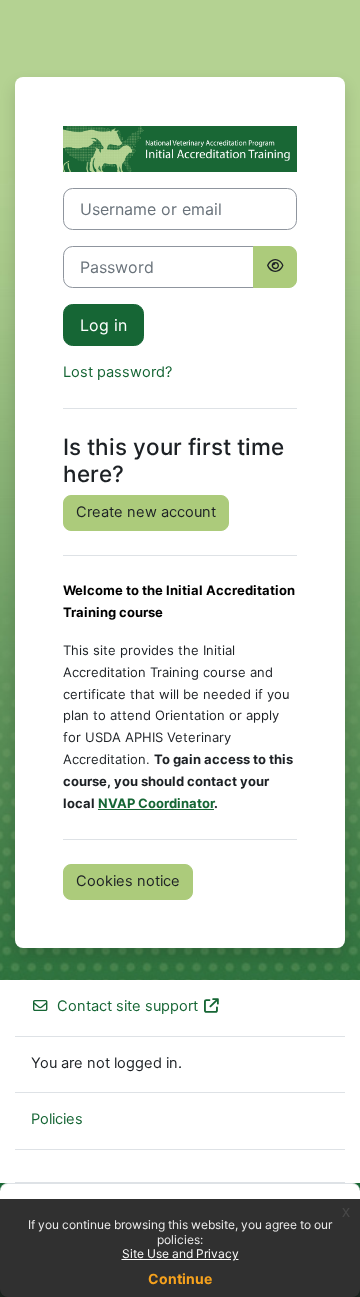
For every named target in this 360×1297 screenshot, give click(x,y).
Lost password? (117, 372)
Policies (57, 1119)
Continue (180, 1278)
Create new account (146, 512)
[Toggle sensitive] (275, 267)
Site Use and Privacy (180, 1253)
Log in (103, 325)
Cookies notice (128, 881)
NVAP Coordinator (156, 803)
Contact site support (127, 1006)
